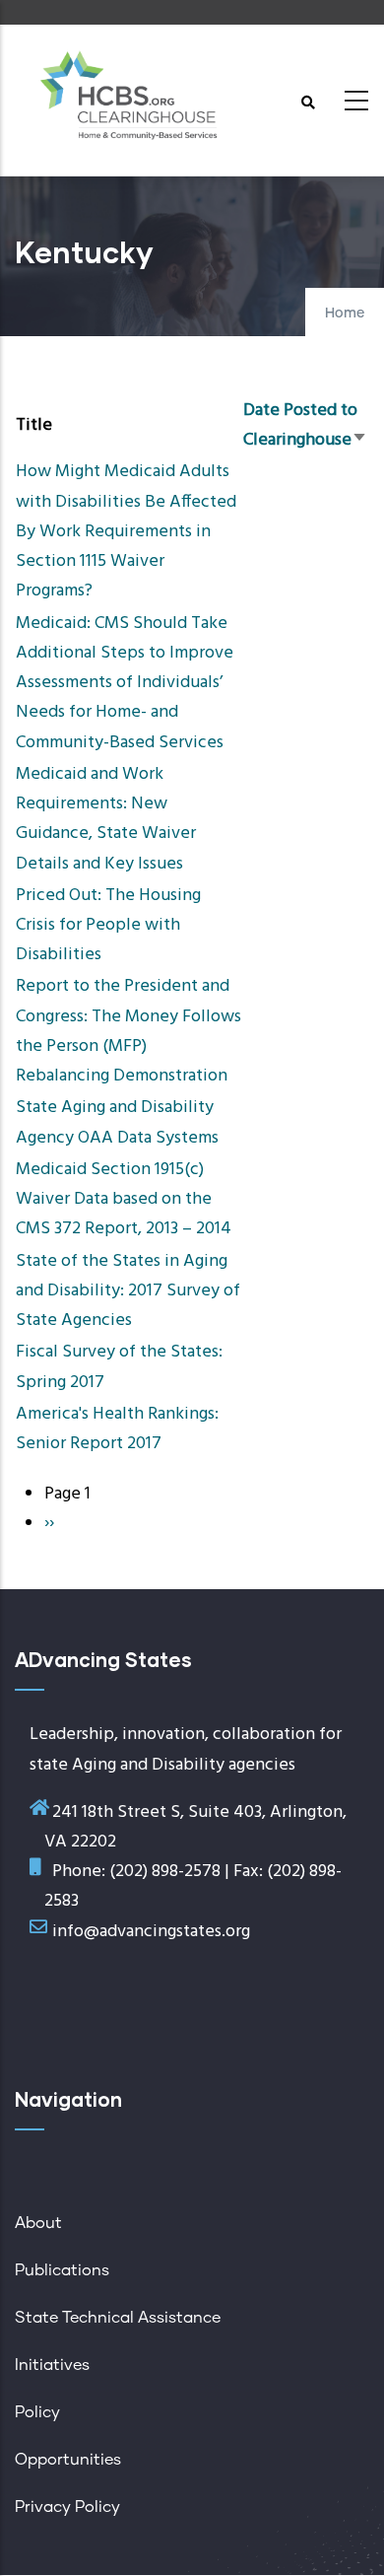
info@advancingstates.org (151, 1932)
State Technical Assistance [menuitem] (118, 2318)
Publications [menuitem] (62, 2270)
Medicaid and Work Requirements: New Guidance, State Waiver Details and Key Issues (106, 819)
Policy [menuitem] (37, 2412)
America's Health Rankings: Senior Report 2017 (117, 1429)
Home (345, 313)
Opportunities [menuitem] (68, 2460)
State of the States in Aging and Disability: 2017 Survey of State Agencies (128, 1291)
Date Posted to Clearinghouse (305, 425)
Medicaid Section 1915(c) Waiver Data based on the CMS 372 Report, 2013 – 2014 (124, 1199)
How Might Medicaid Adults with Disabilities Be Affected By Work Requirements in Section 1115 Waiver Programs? (126, 531)
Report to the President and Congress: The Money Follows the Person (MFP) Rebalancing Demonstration (128, 1031)
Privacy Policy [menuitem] (67, 2507)
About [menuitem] (38, 2223)
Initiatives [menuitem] (52, 2365)
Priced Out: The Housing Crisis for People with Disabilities (108, 925)
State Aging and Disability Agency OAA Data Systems (117, 1122)
